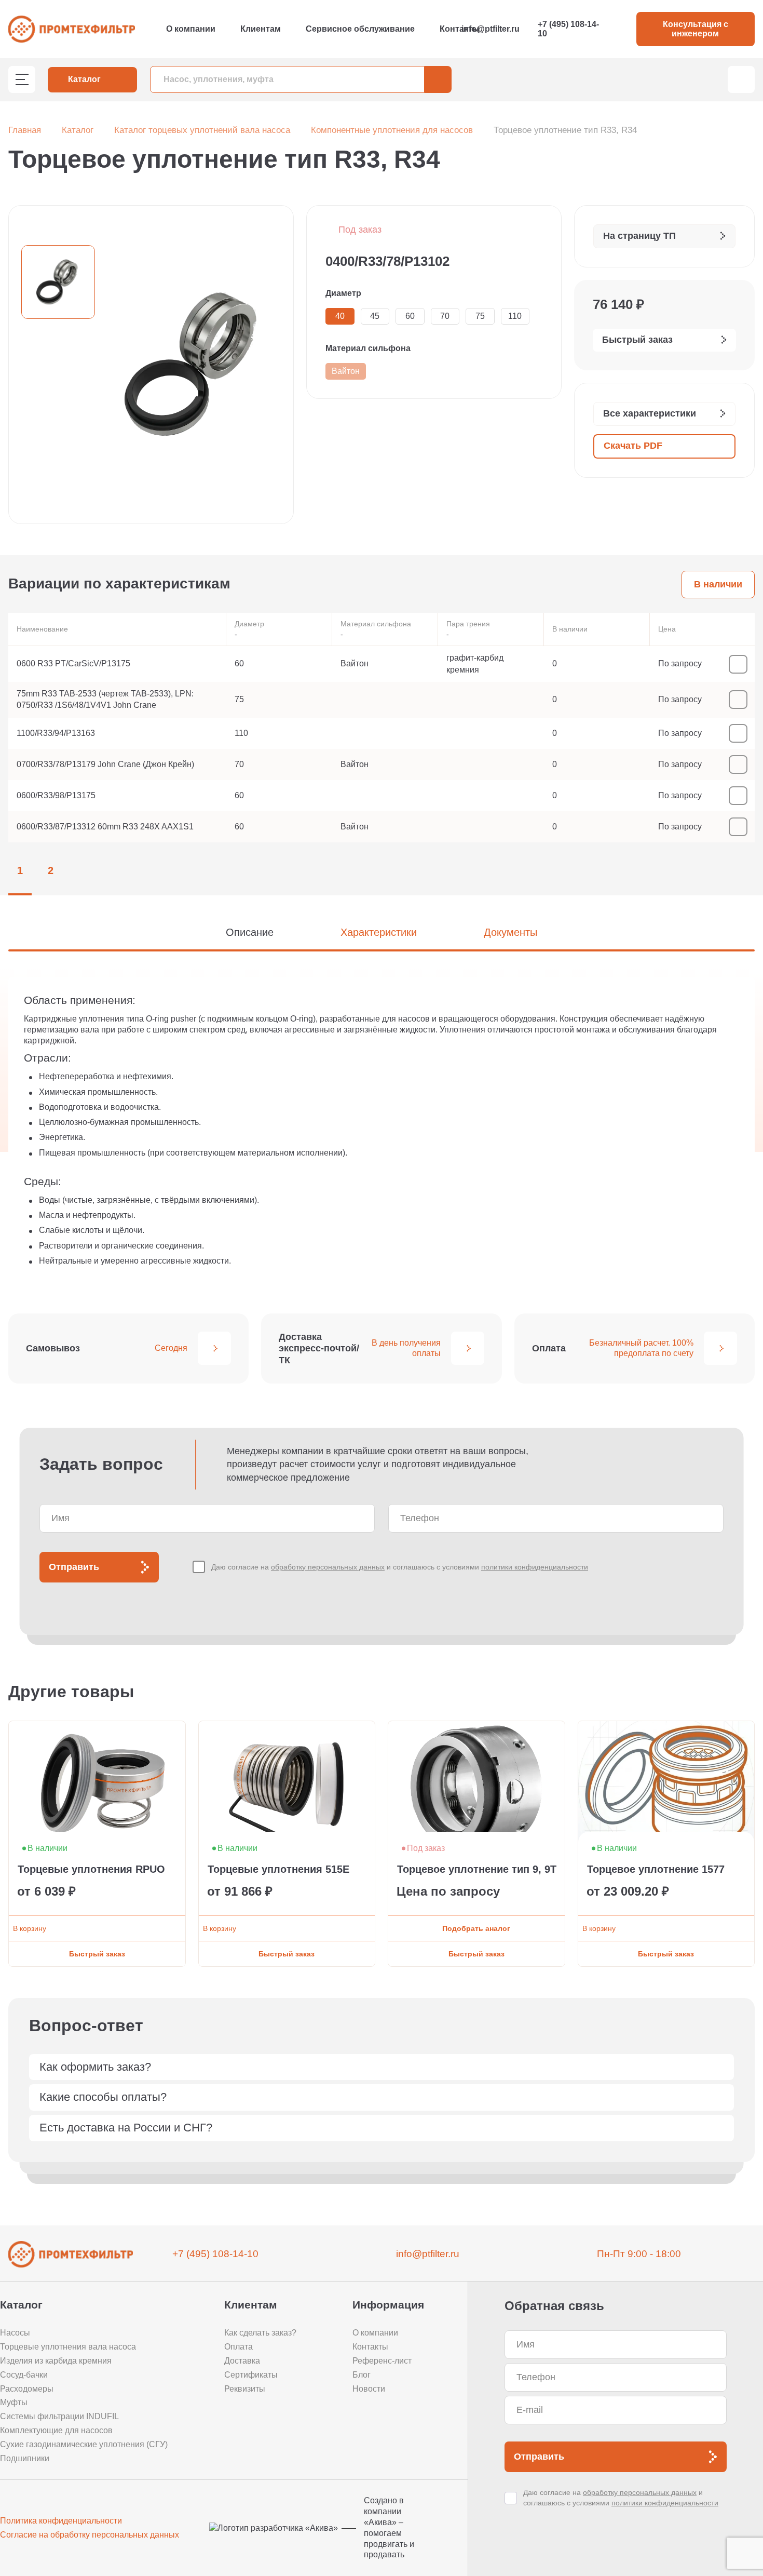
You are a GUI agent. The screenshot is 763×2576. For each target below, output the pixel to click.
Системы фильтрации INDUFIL (59, 2416)
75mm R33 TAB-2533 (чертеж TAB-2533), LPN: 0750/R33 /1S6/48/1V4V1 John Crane (105, 699)
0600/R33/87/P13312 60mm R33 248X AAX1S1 (105, 827)
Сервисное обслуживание (360, 29)
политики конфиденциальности (535, 1567)
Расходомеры (27, 2389)
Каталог (78, 130)
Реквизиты (245, 2389)
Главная (25, 130)
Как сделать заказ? (260, 2333)
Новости (369, 2389)
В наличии (718, 584)
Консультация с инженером (696, 29)
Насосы (15, 2333)
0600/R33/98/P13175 (56, 795)
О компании (191, 29)
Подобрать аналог (476, 1928)
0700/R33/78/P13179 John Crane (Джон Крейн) (105, 764)
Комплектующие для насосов (56, 2430)
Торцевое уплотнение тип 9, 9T (477, 1869)
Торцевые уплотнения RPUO (91, 1869)
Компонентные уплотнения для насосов (392, 130)
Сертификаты (251, 2375)
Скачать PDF (633, 446)
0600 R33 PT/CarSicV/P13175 (73, 663)
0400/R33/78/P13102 (387, 261)
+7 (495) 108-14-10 (568, 29)
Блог (362, 2375)
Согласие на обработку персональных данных (90, 2535)
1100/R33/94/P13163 (56, 733)
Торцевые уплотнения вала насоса (68, 2347)
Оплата (239, 2347)
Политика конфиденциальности (61, 2521)
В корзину (30, 1928)
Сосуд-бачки (24, 2375)
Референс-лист (382, 2361)
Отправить (74, 1567)
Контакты (460, 29)
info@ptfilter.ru (491, 29)
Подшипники (25, 2458)
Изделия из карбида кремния (56, 2361)
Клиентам (261, 29)
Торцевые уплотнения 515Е (278, 1869)
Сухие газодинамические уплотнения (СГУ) (84, 2444)
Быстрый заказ (97, 1954)
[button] (712, 1692)
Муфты (14, 2402)
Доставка (242, 2361)
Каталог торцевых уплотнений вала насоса (202, 130)
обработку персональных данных (328, 1567)
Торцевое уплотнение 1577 (656, 1869)
